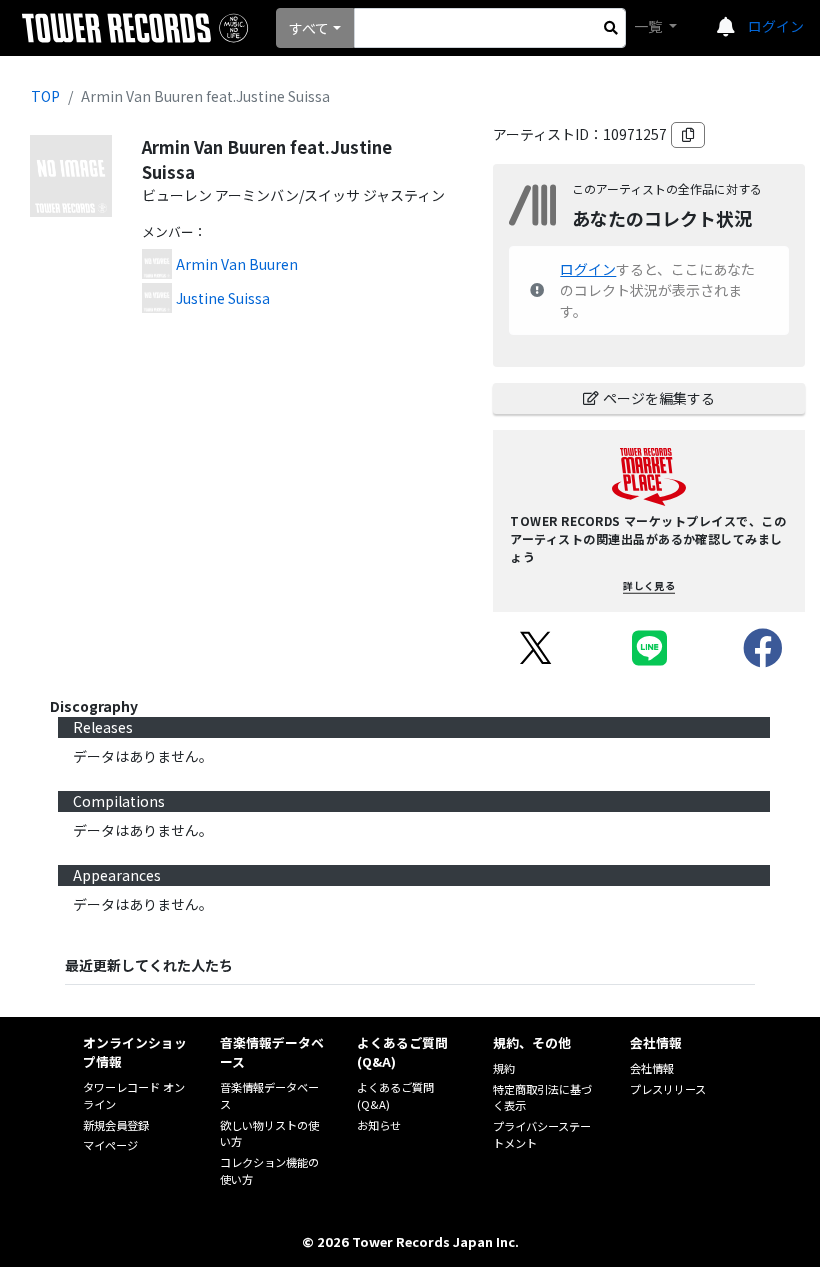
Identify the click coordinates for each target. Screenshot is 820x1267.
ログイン (776, 26)
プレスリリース (668, 1089)
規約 (504, 1068)
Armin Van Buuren (237, 264)
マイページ (110, 1145)
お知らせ (379, 1125)
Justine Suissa (223, 298)
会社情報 (652, 1068)
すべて (309, 28)
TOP (45, 96)
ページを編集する (659, 398)
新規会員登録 (116, 1125)
